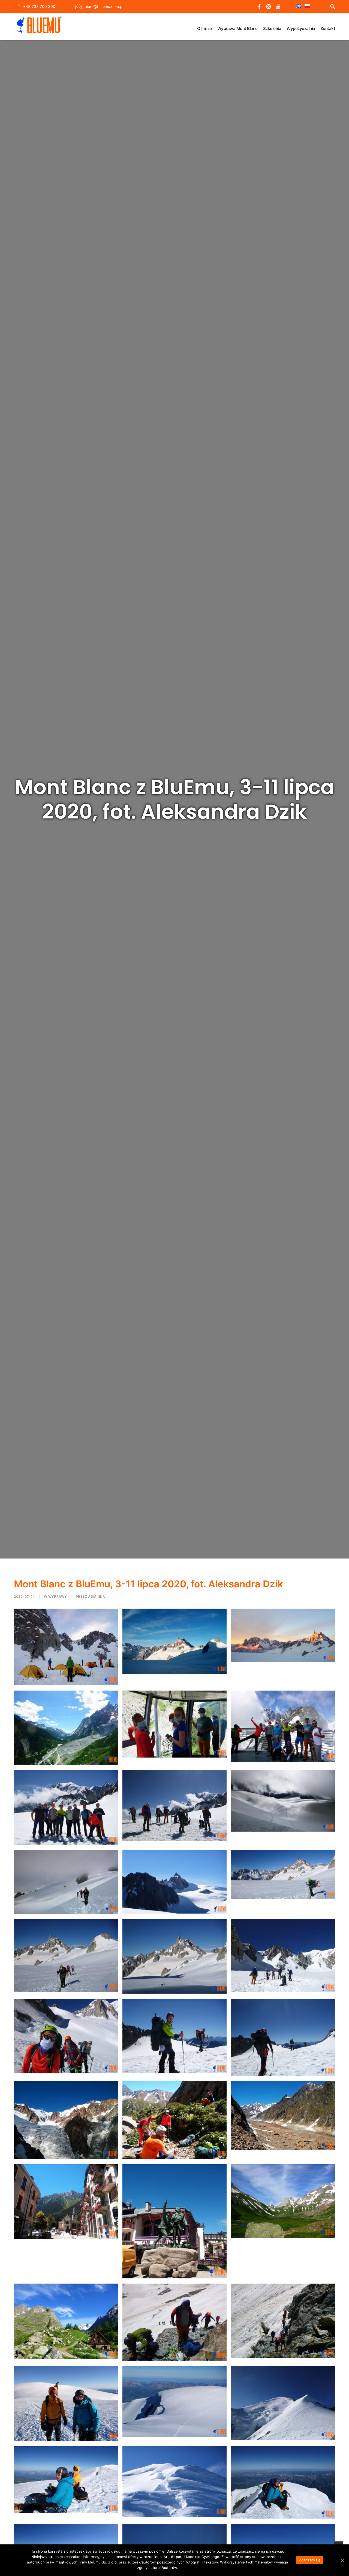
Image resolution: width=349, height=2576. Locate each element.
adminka (97, 1596)
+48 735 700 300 (39, 6)
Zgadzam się (310, 2560)
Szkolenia (272, 28)
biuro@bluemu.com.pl (104, 6)
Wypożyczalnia (301, 28)
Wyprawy (58, 1596)
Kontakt (328, 28)
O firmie (204, 28)
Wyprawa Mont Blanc (237, 28)
